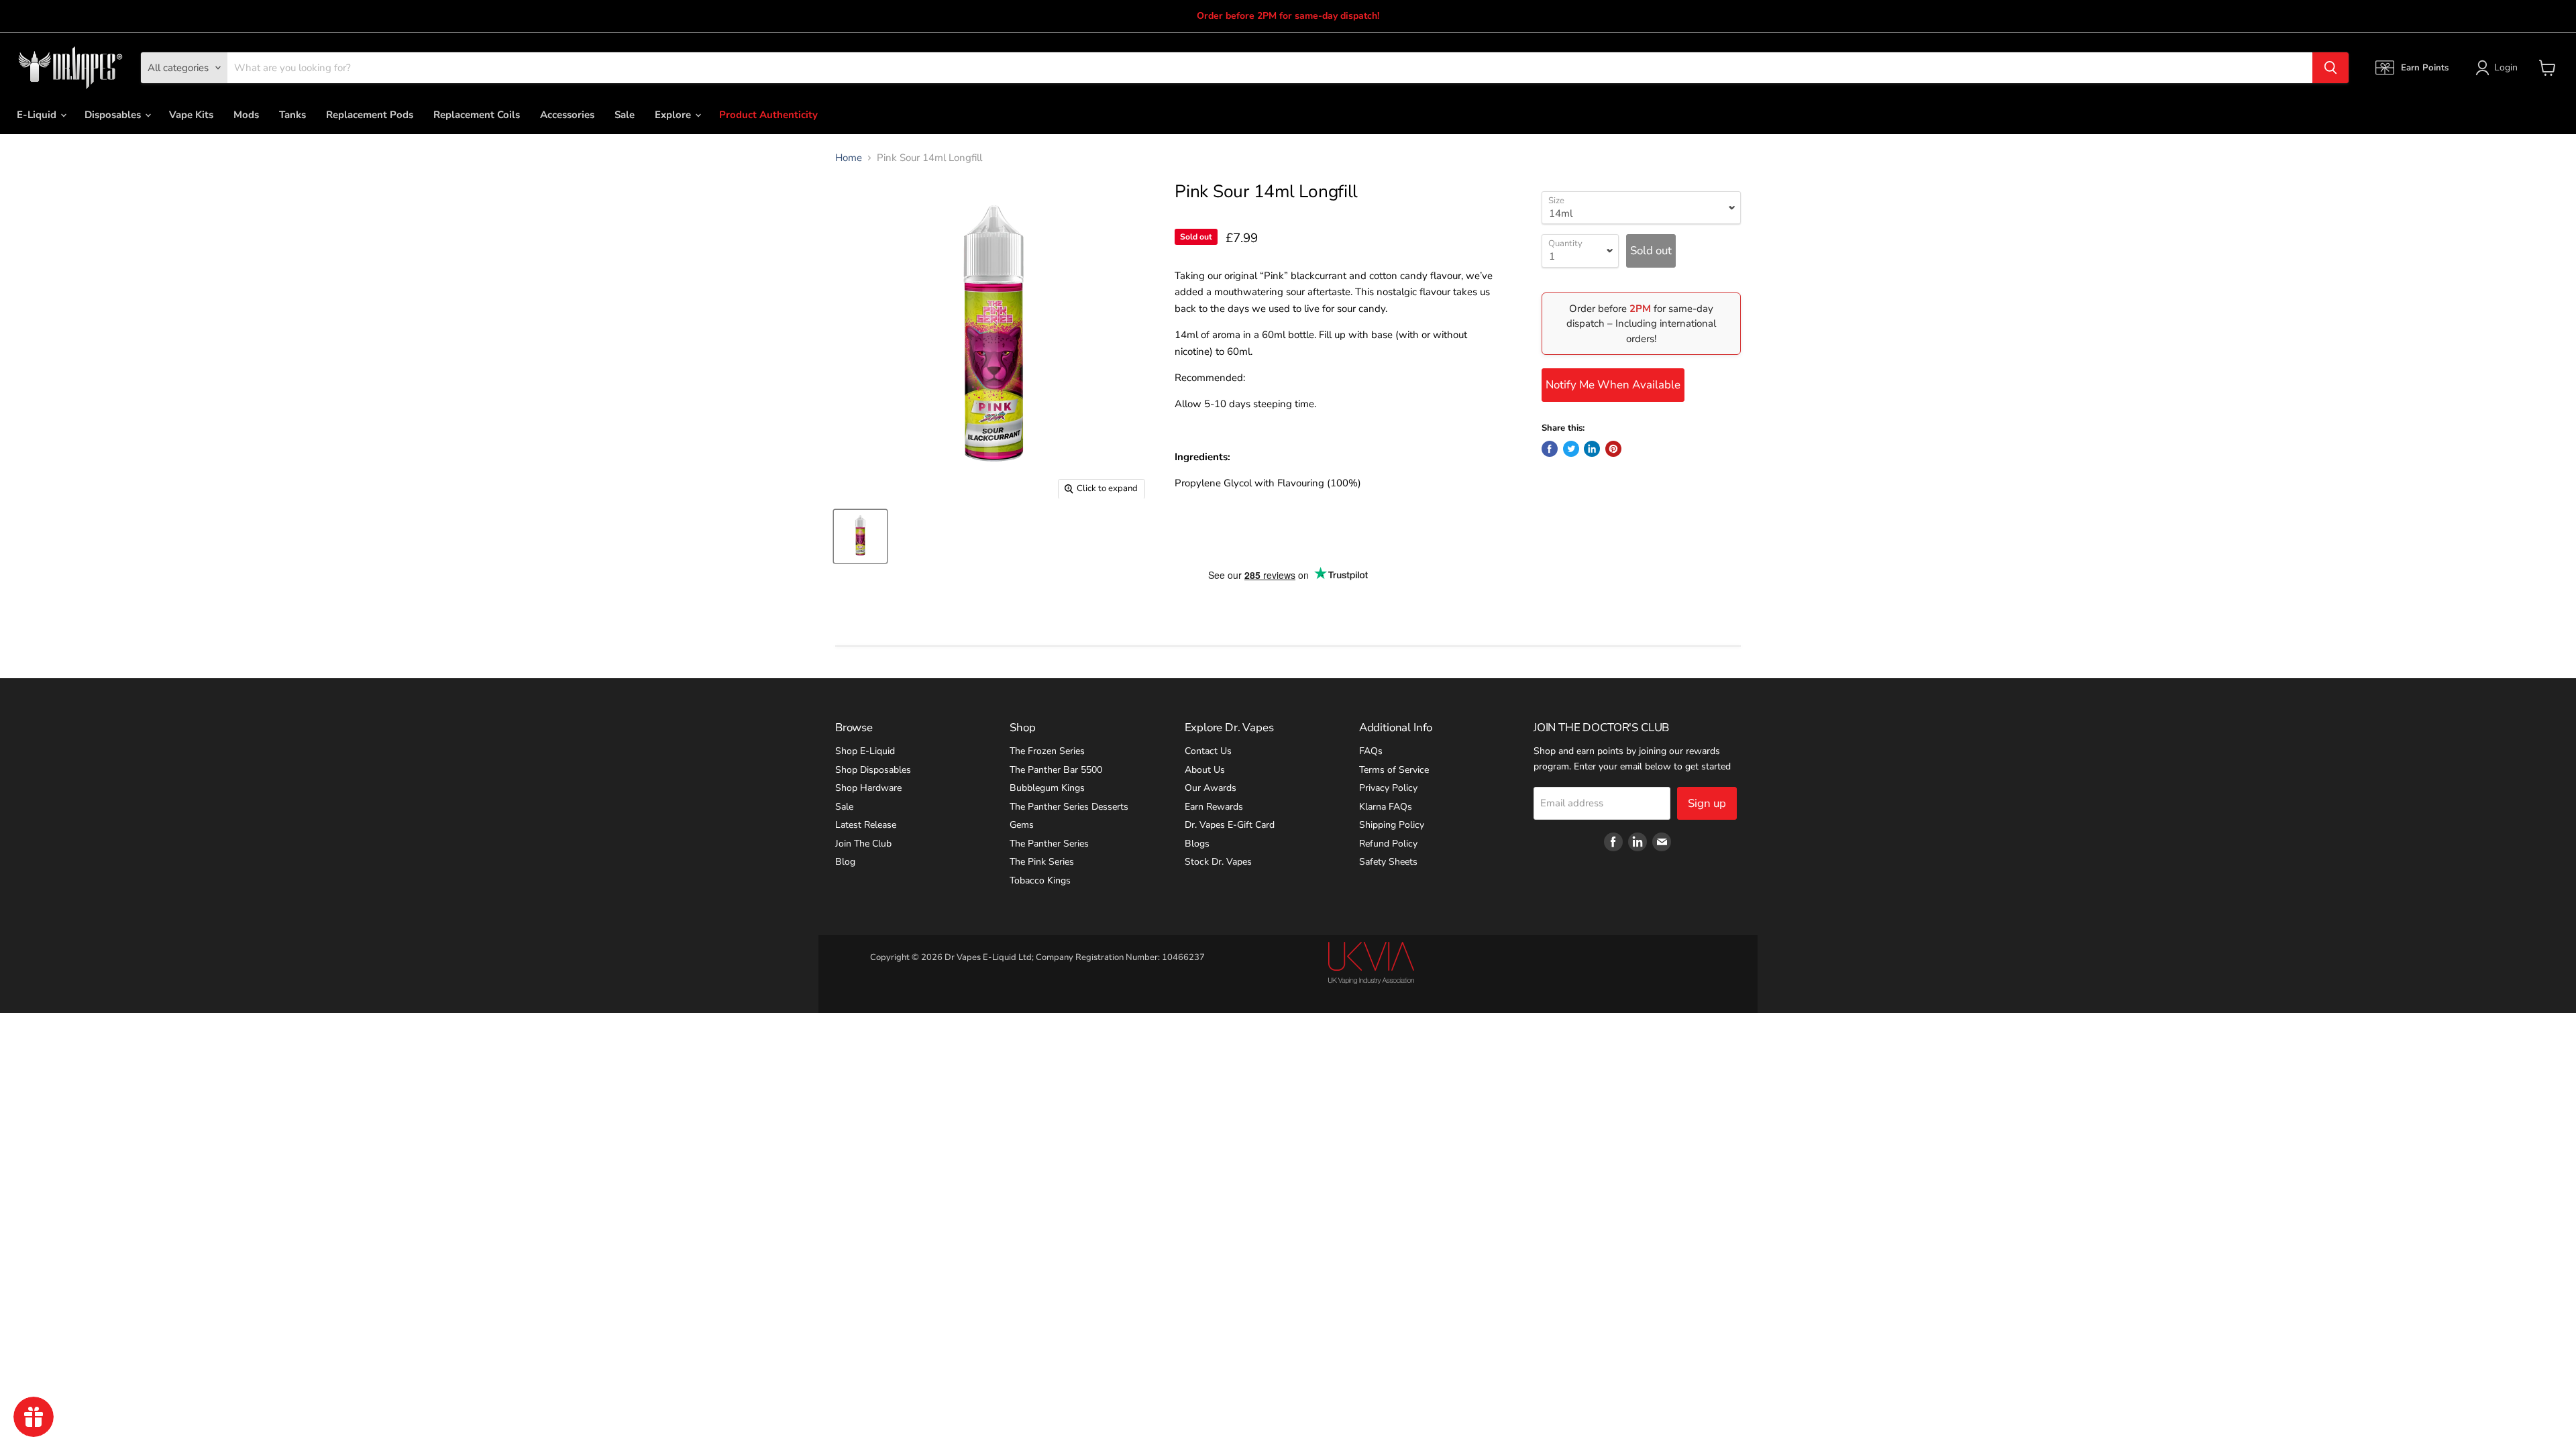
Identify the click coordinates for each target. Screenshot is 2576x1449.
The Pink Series (1042, 862)
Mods (246, 115)
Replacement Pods (370, 115)
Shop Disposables (873, 770)
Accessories (567, 115)
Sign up (1707, 803)
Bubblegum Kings (1047, 788)
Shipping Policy (1392, 825)
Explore (674, 115)
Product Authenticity (768, 115)
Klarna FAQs (1386, 807)
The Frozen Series (1047, 751)
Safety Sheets (1388, 862)
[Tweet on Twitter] (1571, 449)
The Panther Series (1049, 844)
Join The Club (863, 844)
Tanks (292, 115)
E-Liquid (38, 115)
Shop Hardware (868, 788)
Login (2506, 67)
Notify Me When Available (1613, 385)
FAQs (1371, 751)
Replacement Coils (477, 115)
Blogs (1197, 844)
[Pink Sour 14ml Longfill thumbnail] (860, 536)
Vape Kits (191, 115)
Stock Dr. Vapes (1218, 862)
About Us (1205, 770)
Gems (1022, 825)
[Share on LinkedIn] (1592, 449)
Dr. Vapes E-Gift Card (1230, 825)
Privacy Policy (1388, 788)
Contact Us (1208, 751)
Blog (845, 862)
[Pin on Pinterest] (1613, 449)
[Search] (2330, 68)
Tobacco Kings (1040, 880)
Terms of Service (1394, 770)
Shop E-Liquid (865, 751)
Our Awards (1211, 788)
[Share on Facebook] (1550, 449)
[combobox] (1270, 68)
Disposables (114, 115)
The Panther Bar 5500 (1056, 770)
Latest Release (866, 825)
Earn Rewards (1214, 807)
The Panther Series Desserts (1069, 807)
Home (849, 158)
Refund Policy (1388, 844)
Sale (625, 115)
